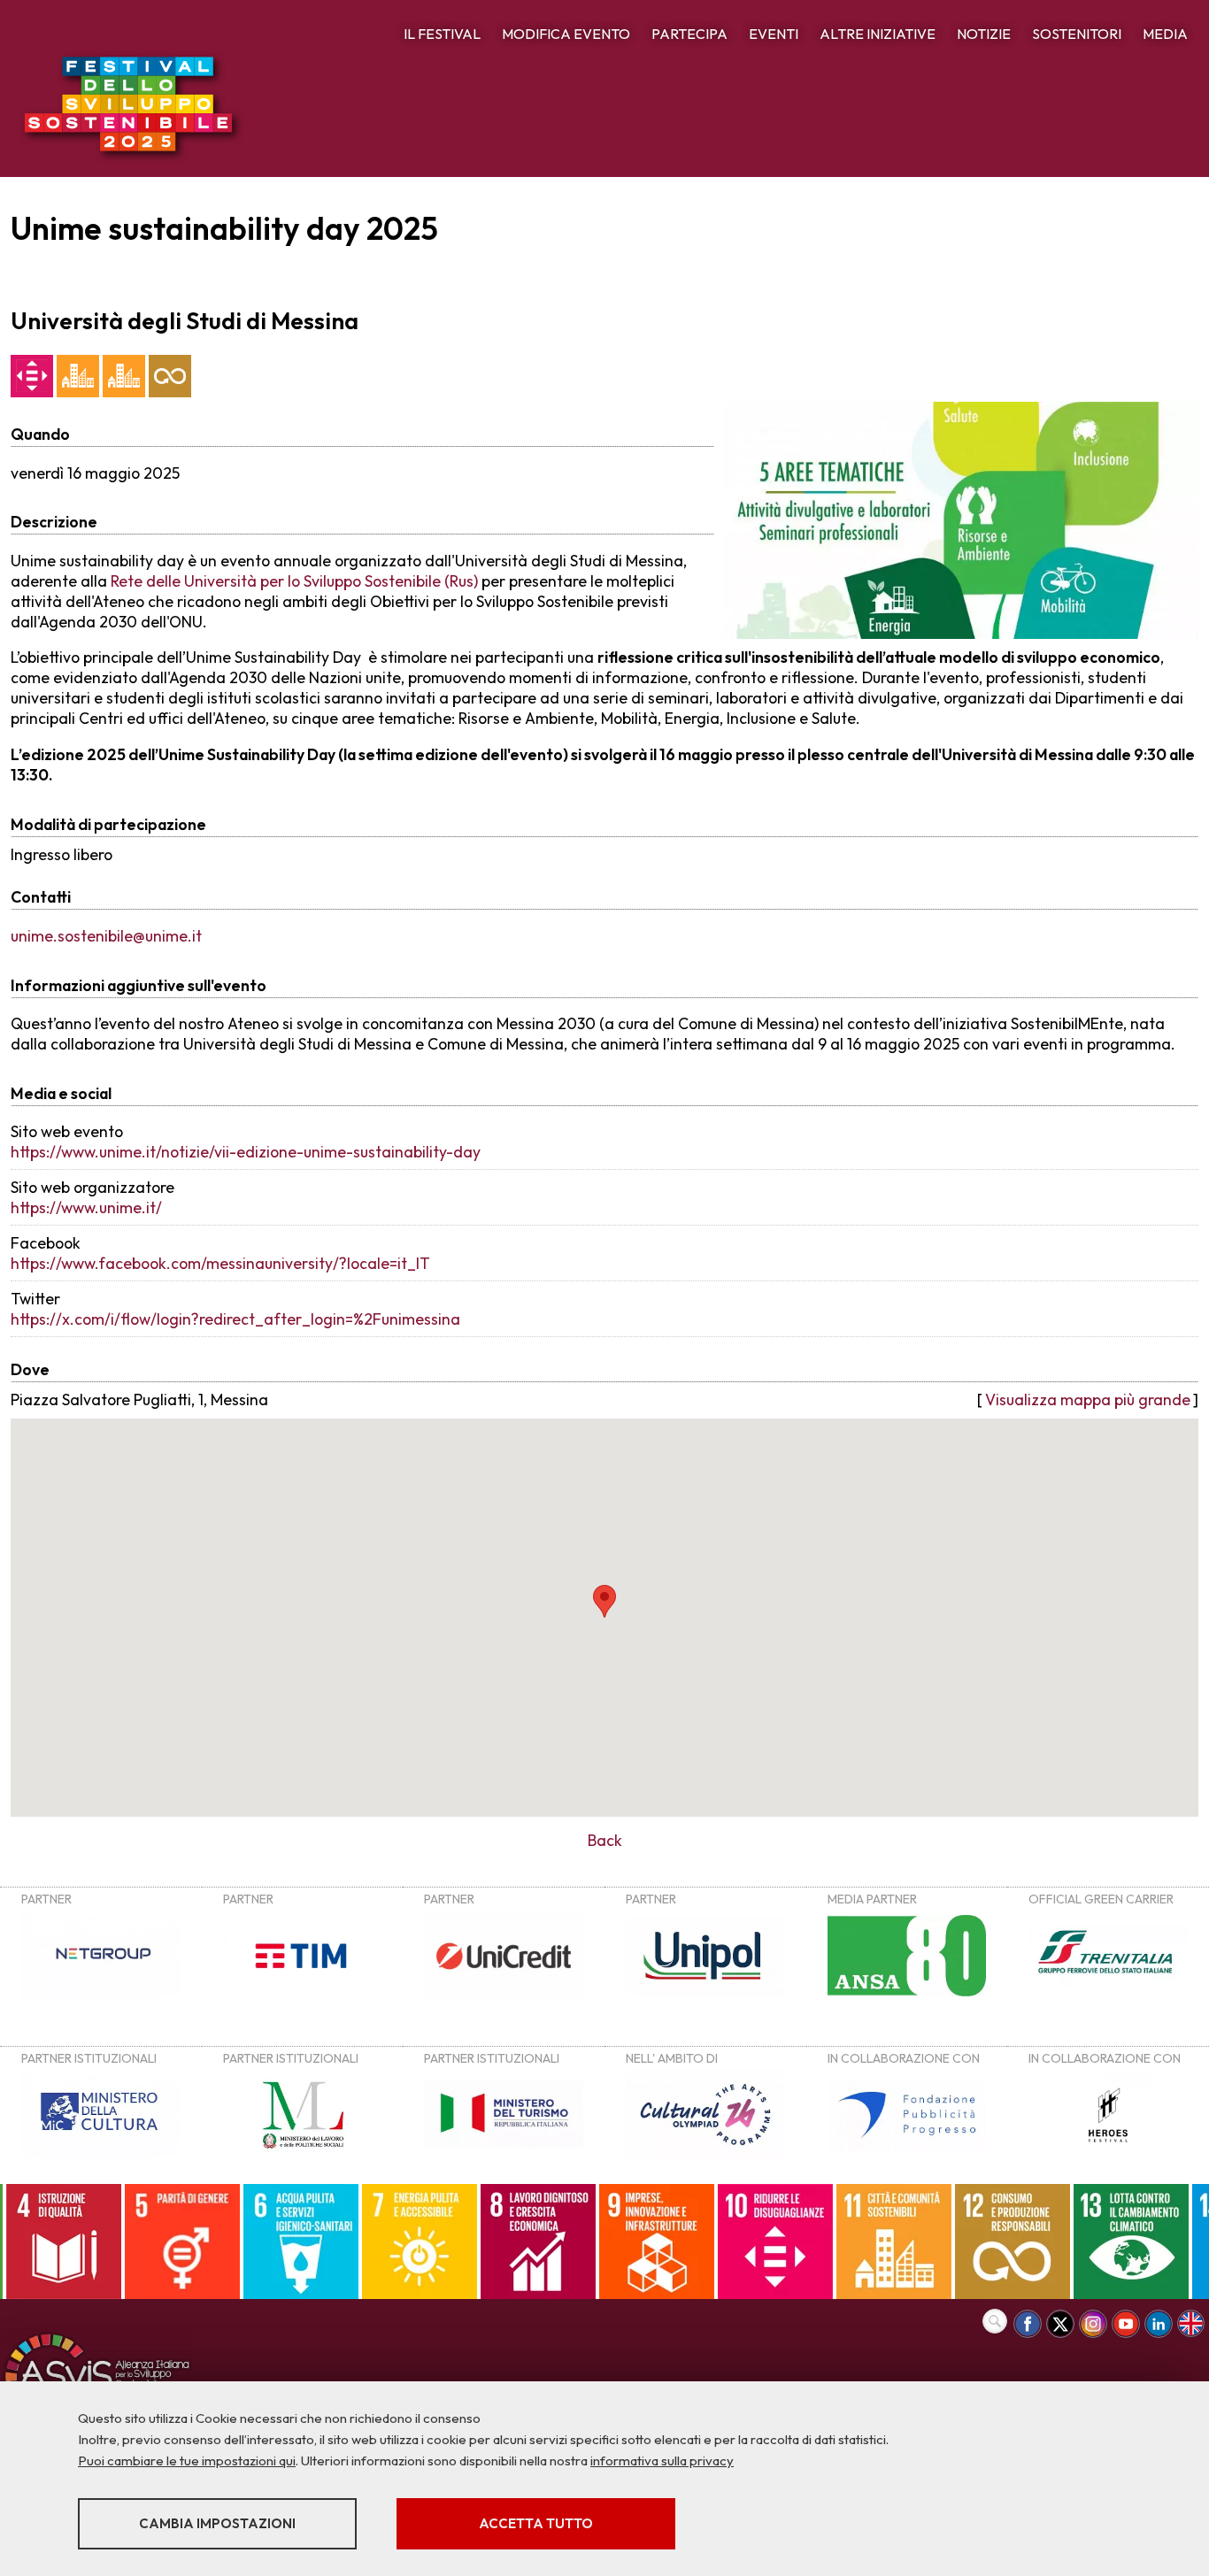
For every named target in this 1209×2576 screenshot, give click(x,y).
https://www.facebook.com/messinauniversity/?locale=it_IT (220, 1263)
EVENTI (774, 34)
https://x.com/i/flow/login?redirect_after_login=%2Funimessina (235, 1319)
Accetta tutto (536, 2523)
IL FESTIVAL (442, 34)
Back (605, 1840)
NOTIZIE (984, 34)
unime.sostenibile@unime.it (106, 936)
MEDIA (1165, 34)
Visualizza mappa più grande (1088, 1399)
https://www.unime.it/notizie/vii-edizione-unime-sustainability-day (246, 1152)
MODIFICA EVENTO (566, 34)
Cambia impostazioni (217, 2523)
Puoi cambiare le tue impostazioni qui (187, 2461)
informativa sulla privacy (662, 2461)
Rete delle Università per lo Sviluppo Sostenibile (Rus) (294, 581)
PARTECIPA (689, 34)
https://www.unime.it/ (86, 1207)
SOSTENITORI (1077, 34)
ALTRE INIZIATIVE (878, 34)
